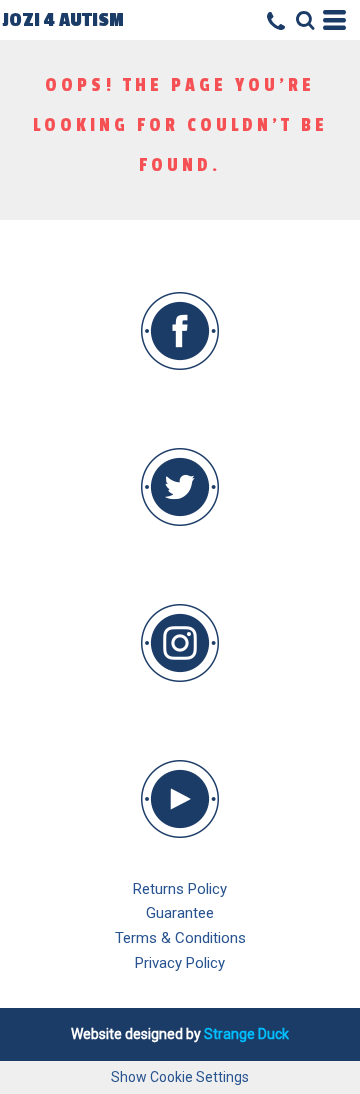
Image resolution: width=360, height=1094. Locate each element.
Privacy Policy (180, 963)
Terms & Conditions (180, 938)
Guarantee (180, 913)
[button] (180, 331)
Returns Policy (180, 889)
